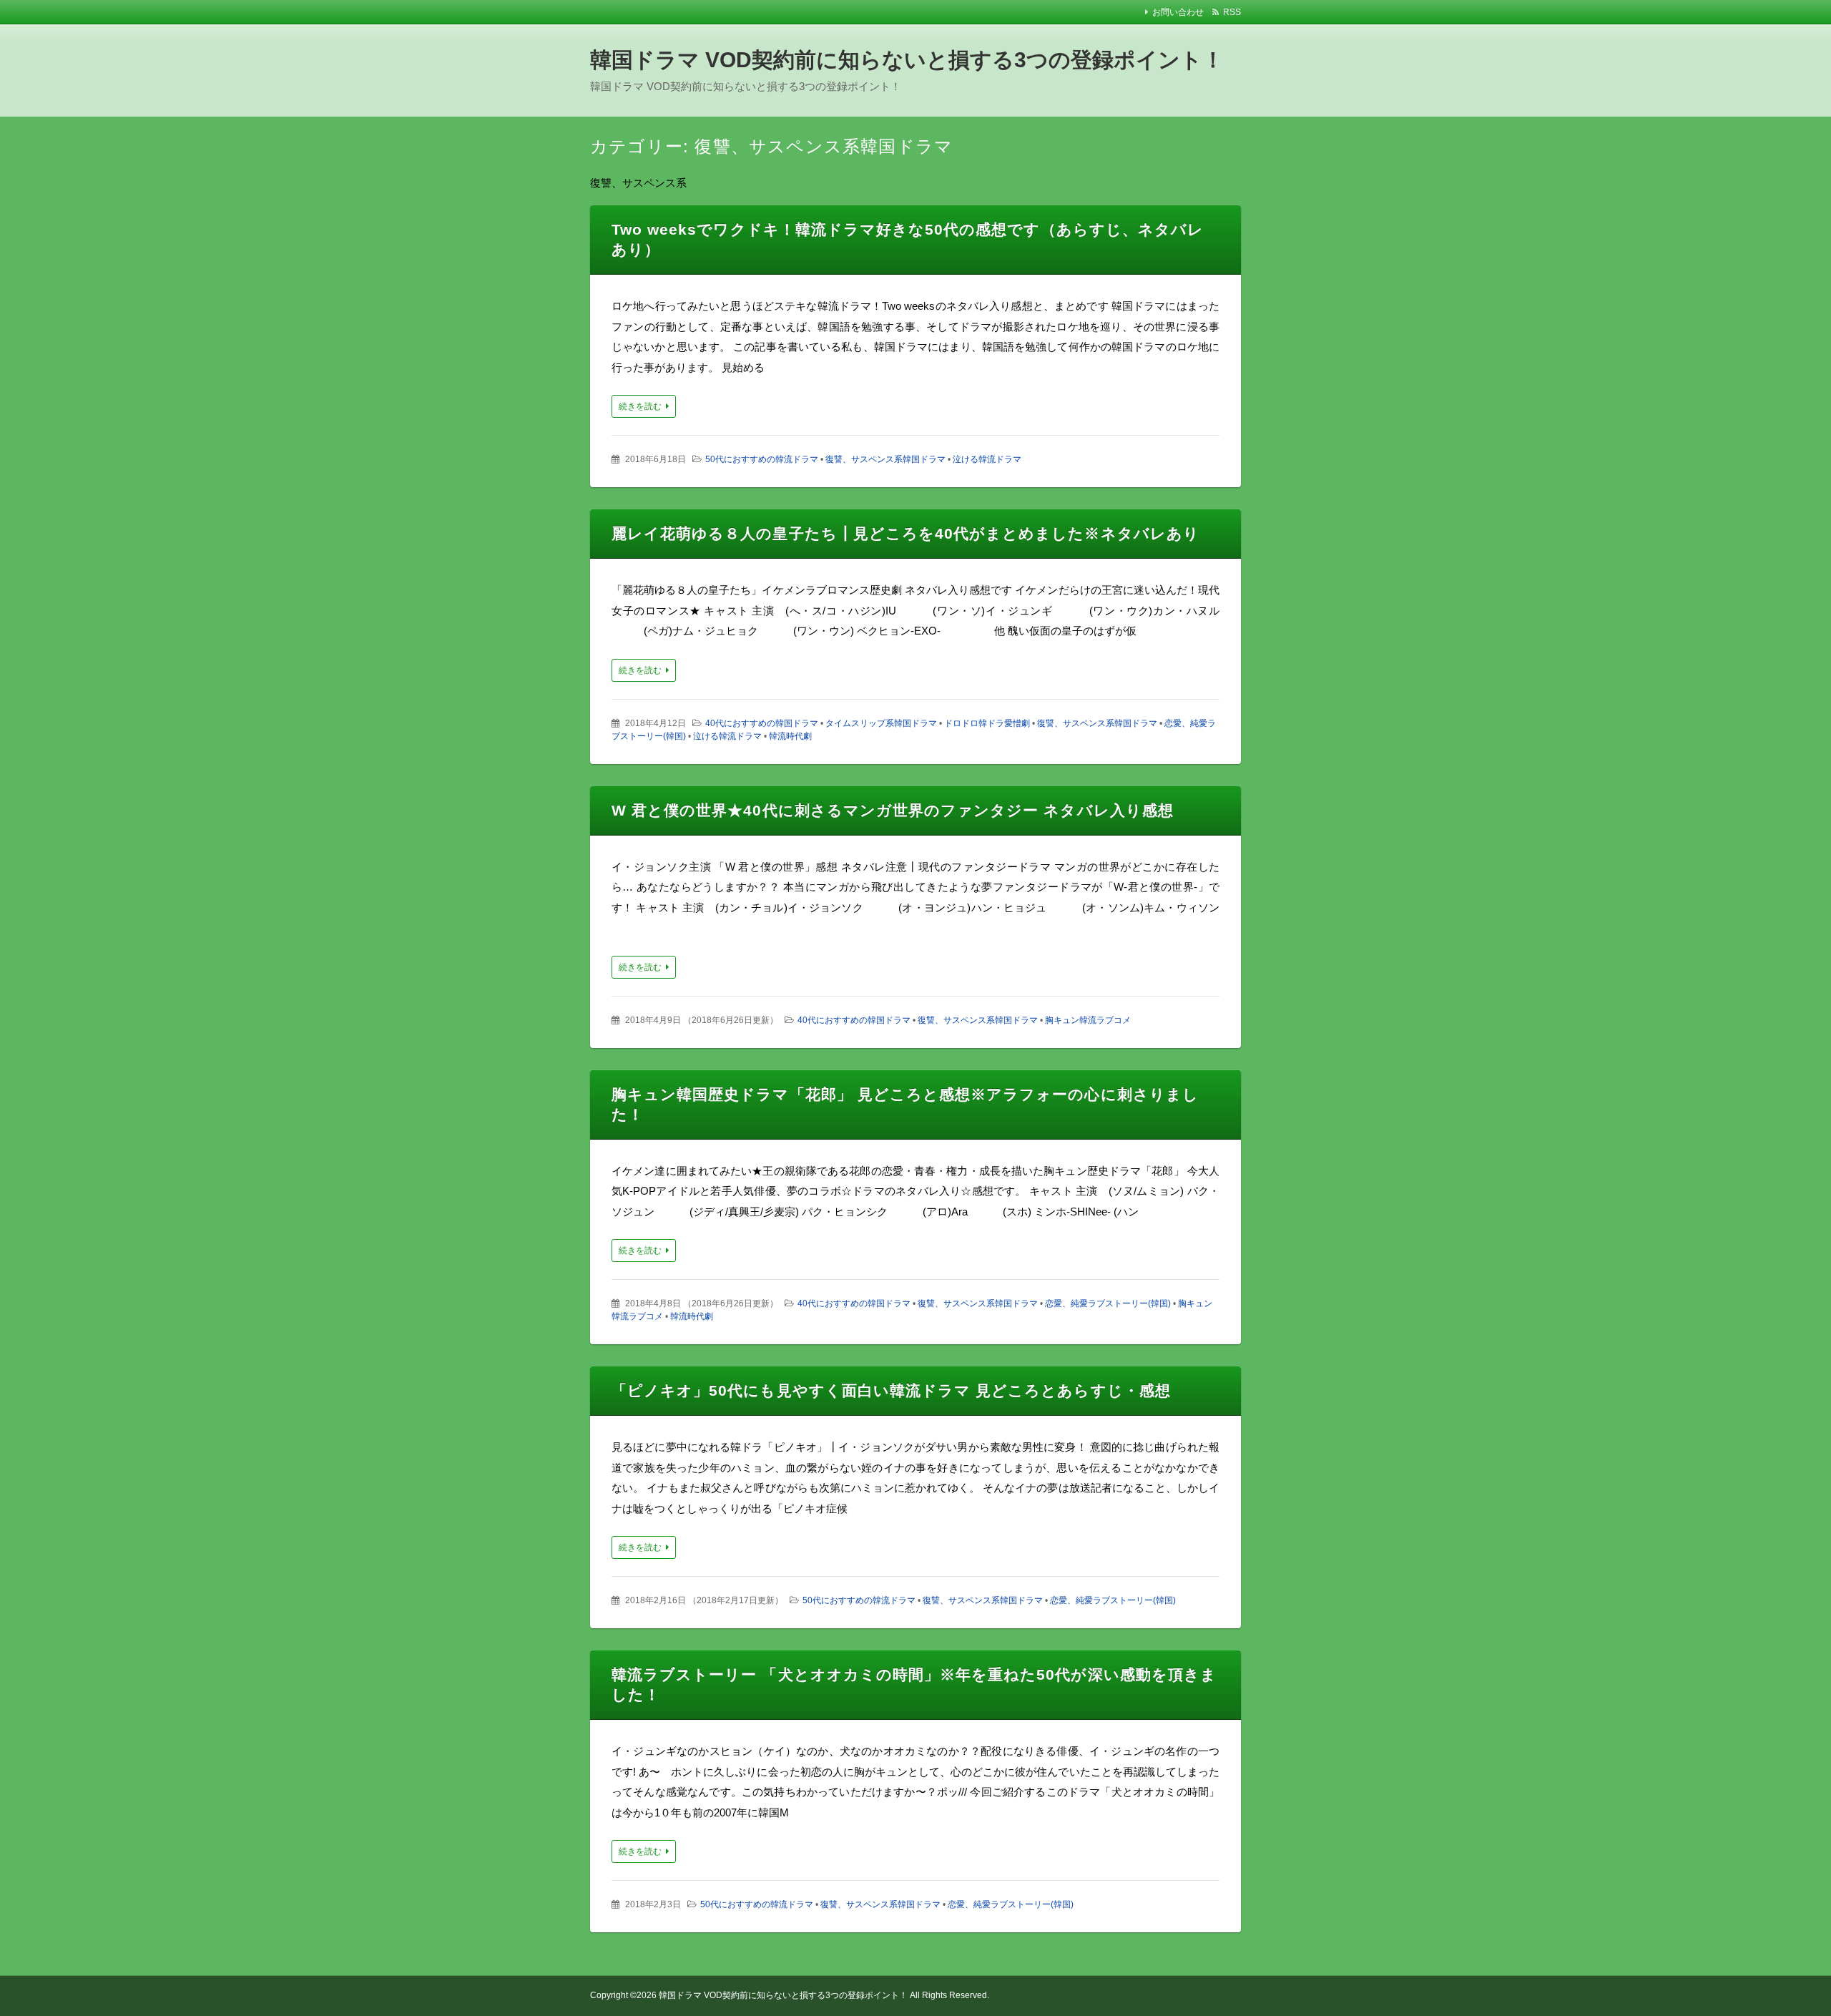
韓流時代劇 (790, 736)
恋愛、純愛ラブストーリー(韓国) (1108, 1303)
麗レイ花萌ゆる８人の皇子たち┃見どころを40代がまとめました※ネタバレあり (905, 533)
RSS (1232, 12)
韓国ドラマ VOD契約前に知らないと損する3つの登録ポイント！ (907, 60)
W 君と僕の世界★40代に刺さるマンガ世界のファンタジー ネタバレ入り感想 (893, 810)
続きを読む (640, 406)
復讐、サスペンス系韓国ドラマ (885, 459)
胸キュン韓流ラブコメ (1088, 1020)
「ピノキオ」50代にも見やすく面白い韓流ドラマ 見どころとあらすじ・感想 (891, 1390)
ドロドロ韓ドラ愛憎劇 (987, 723)
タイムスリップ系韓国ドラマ (881, 723)
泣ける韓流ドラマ (987, 459)
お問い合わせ (1178, 12)
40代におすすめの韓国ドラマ (762, 723)
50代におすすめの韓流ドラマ (762, 459)
